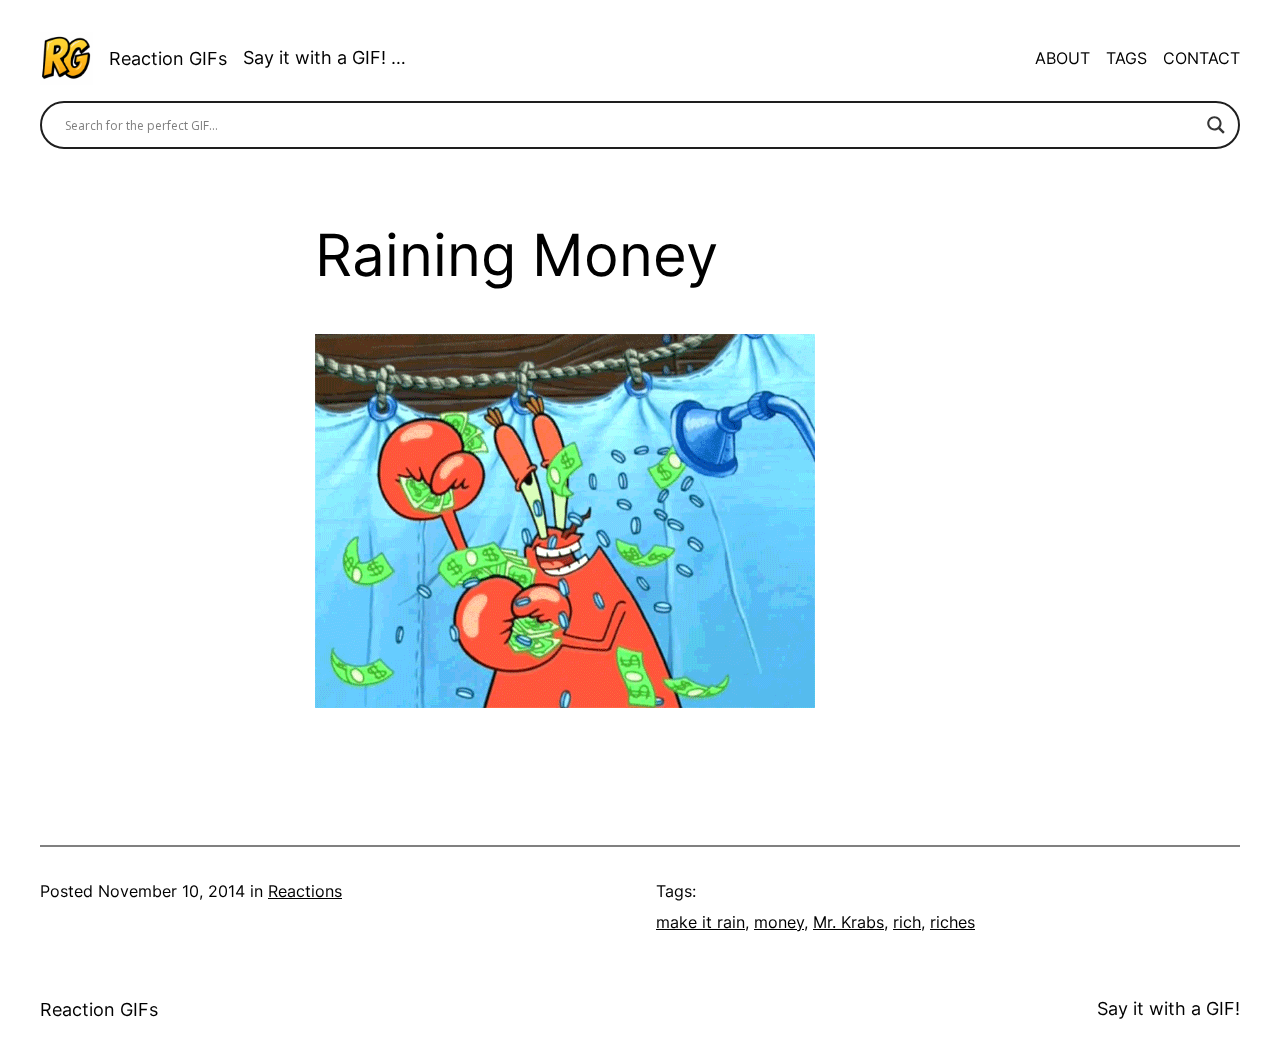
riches (952, 922)
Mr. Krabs (848, 922)
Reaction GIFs (168, 58)
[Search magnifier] (1216, 125)
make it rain (700, 922)
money (779, 922)
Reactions (305, 891)
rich (907, 922)
